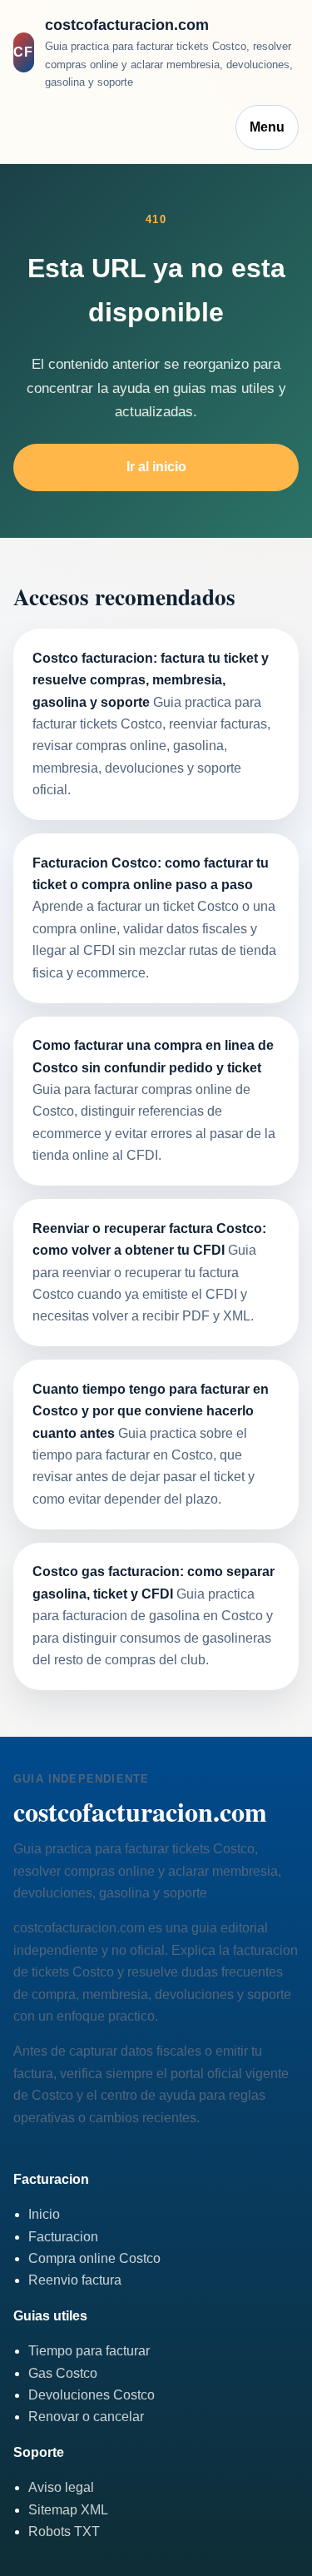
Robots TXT (64, 2531)
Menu (267, 127)
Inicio (44, 2214)
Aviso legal (61, 2487)
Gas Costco (63, 2373)
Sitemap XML (68, 2510)
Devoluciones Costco (92, 2395)
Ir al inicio (156, 467)
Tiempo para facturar (89, 2351)
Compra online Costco (94, 2258)
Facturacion (63, 2237)
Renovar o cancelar (86, 2417)
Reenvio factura (75, 2280)
